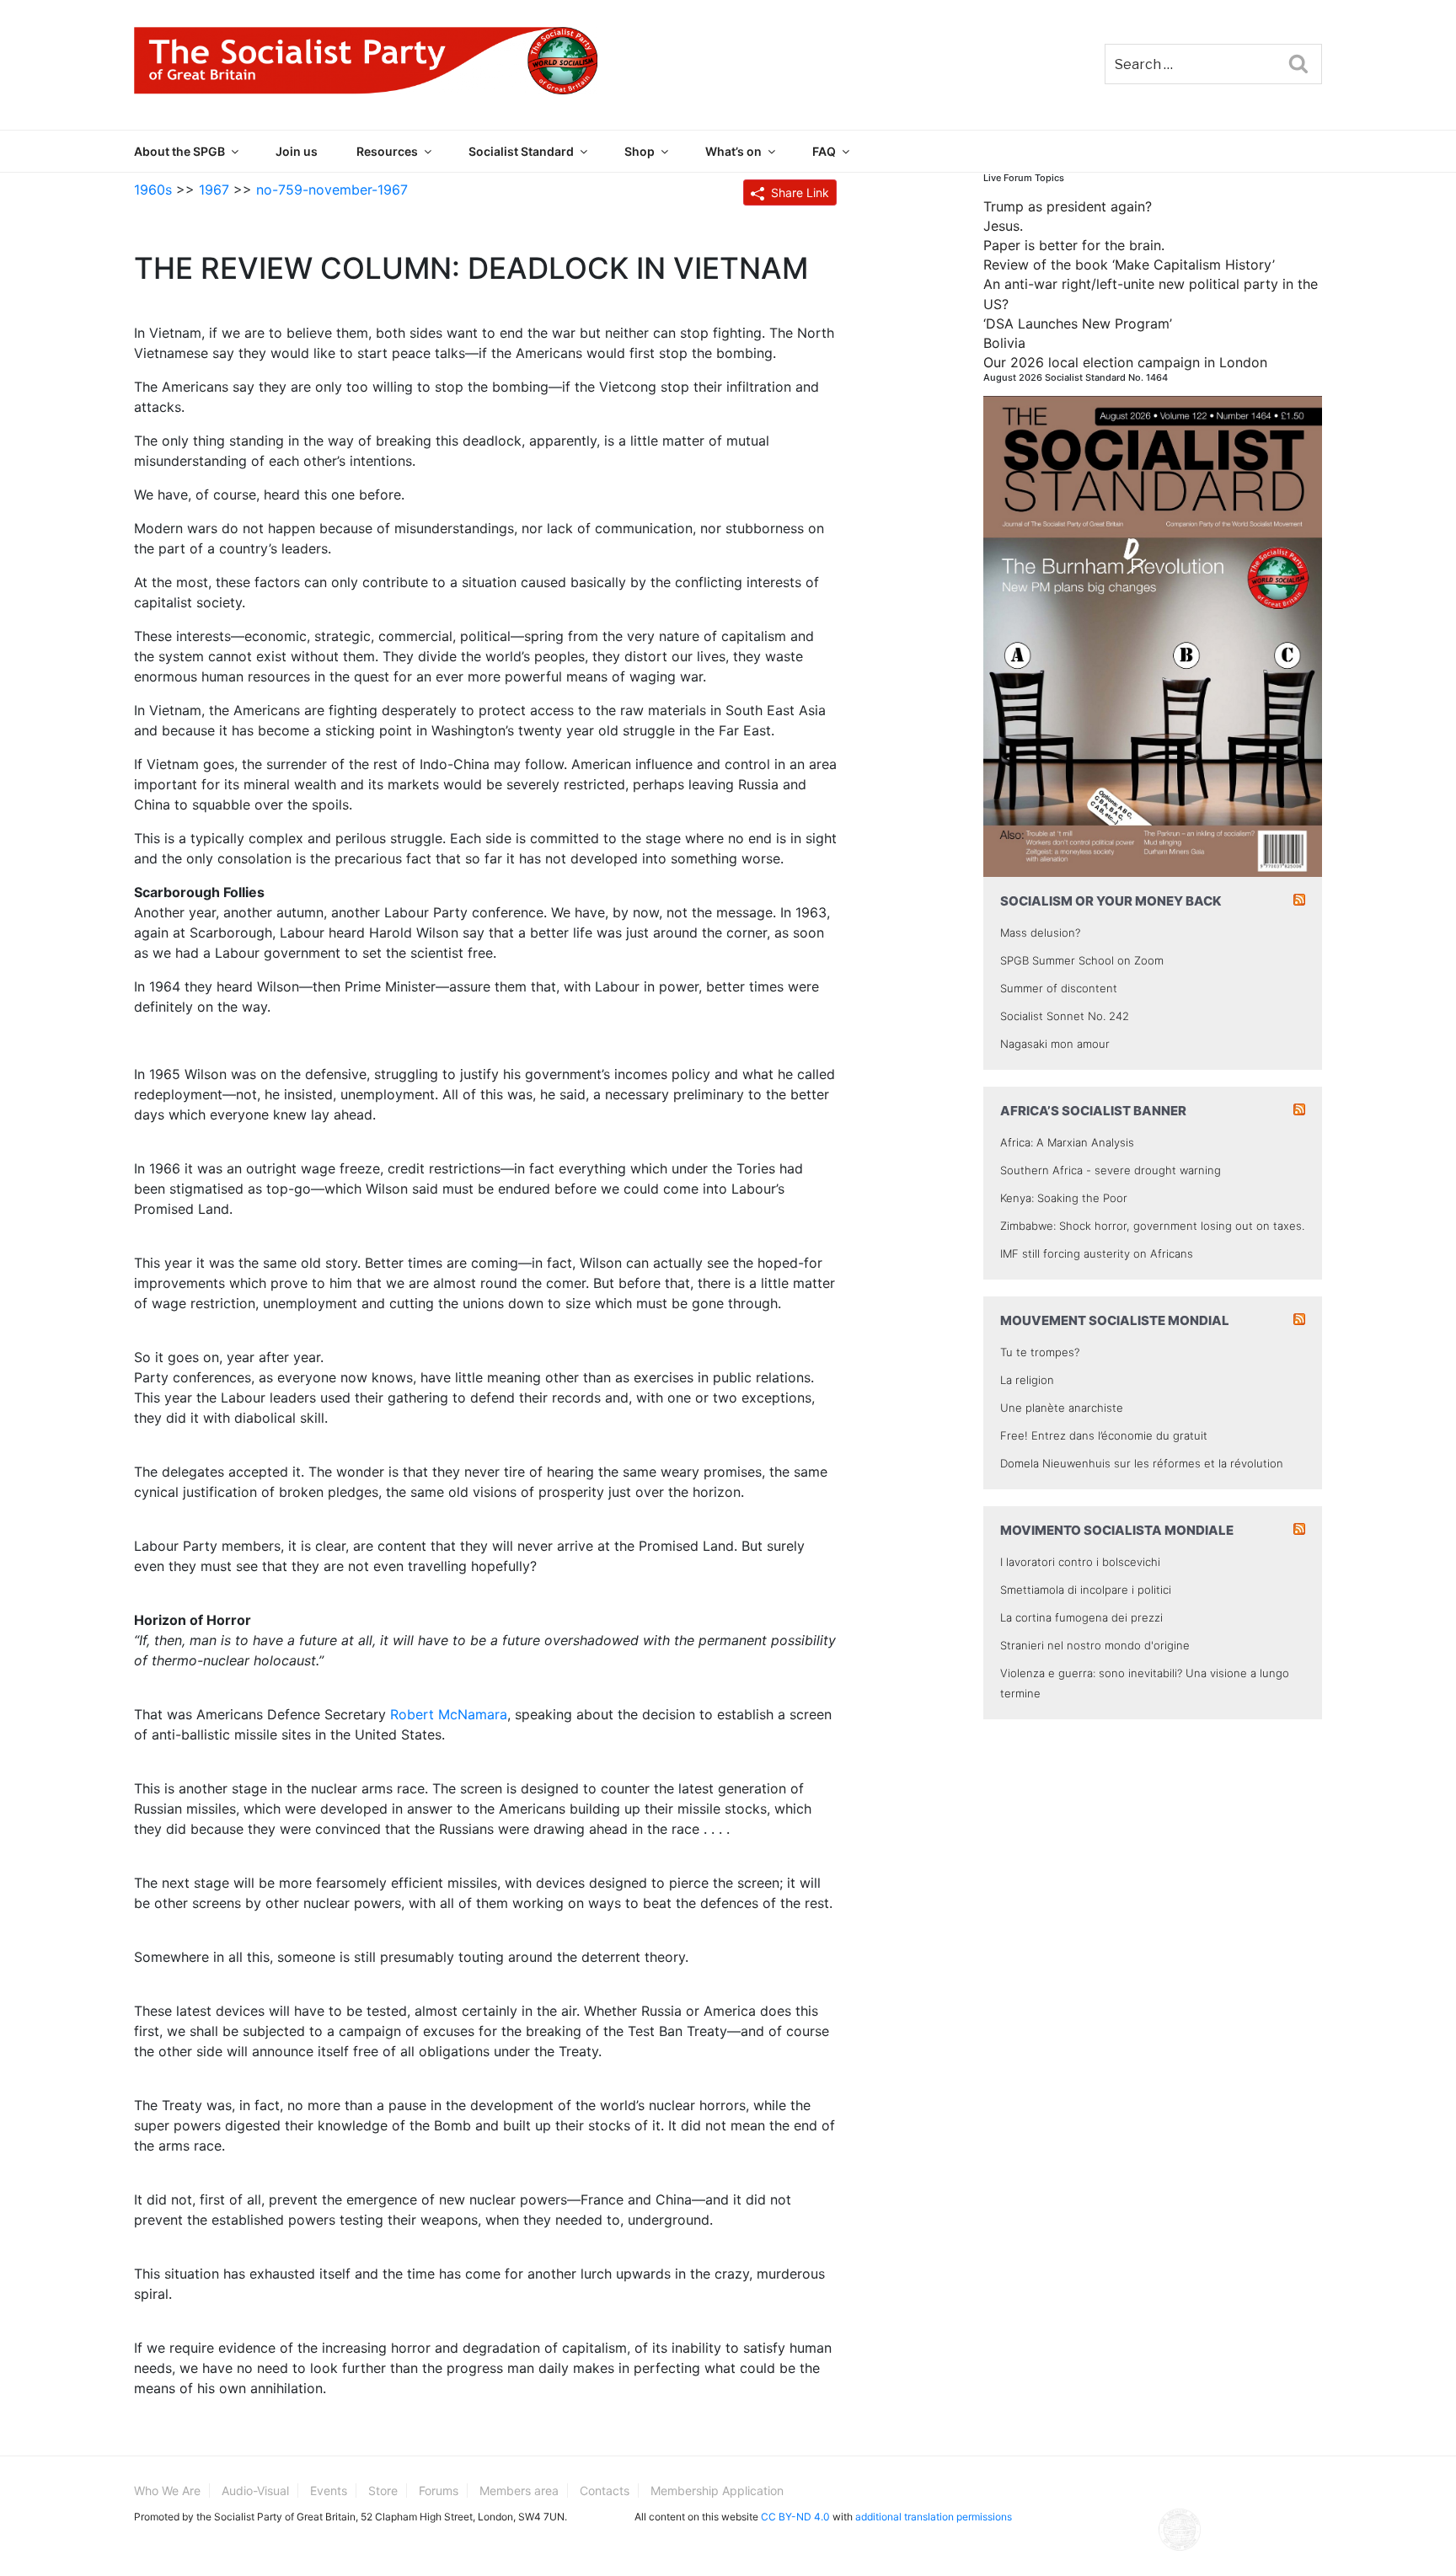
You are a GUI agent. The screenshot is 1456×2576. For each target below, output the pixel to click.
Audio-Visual (255, 2490)
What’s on (733, 151)
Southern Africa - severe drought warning (1111, 1170)
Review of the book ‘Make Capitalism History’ (1129, 265)
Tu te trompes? (1040, 1352)
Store (383, 2490)
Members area (519, 2490)
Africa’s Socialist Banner (1093, 1111)
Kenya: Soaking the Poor (1064, 1198)
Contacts (605, 2490)
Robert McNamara (449, 1714)
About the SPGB (179, 151)
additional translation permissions (934, 2517)
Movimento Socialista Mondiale (1117, 1530)
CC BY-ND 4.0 (795, 2517)
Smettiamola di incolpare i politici (1086, 1590)
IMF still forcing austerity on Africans (1097, 1253)
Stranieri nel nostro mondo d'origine (1095, 1645)
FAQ (824, 151)
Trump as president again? (1068, 206)
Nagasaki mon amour (1055, 1044)
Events (329, 2490)
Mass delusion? (1040, 933)
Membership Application (717, 2490)
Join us (297, 151)
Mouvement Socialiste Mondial (1115, 1320)
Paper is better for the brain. (1074, 245)
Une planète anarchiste (1062, 1408)
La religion (1027, 1380)
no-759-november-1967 (332, 190)
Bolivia (1004, 343)
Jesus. (1003, 226)
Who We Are (167, 2490)
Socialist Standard (521, 151)
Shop (640, 151)
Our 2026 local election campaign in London (1125, 362)
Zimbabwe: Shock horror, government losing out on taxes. (1152, 1226)
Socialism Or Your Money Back (1111, 901)
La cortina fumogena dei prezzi (1081, 1617)
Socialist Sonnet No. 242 (1065, 1016)
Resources (387, 151)
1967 (214, 190)
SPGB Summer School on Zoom (1082, 960)
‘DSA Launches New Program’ (1078, 323)
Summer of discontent (1059, 988)
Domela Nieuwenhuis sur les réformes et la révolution (1142, 1463)
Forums (439, 2490)
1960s (153, 190)
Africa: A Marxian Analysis (1067, 1142)
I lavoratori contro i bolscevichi (1080, 1562)
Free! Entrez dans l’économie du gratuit (1104, 1435)
